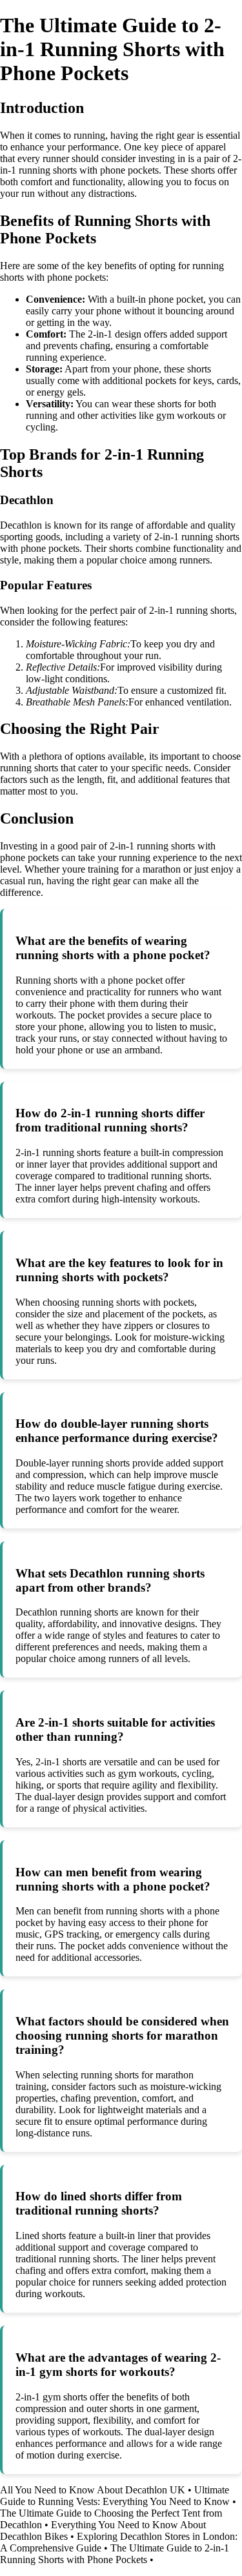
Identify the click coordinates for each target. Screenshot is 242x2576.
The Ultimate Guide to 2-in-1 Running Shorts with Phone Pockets (115, 2554)
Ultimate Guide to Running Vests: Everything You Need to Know (115, 2496)
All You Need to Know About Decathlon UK (93, 2490)
